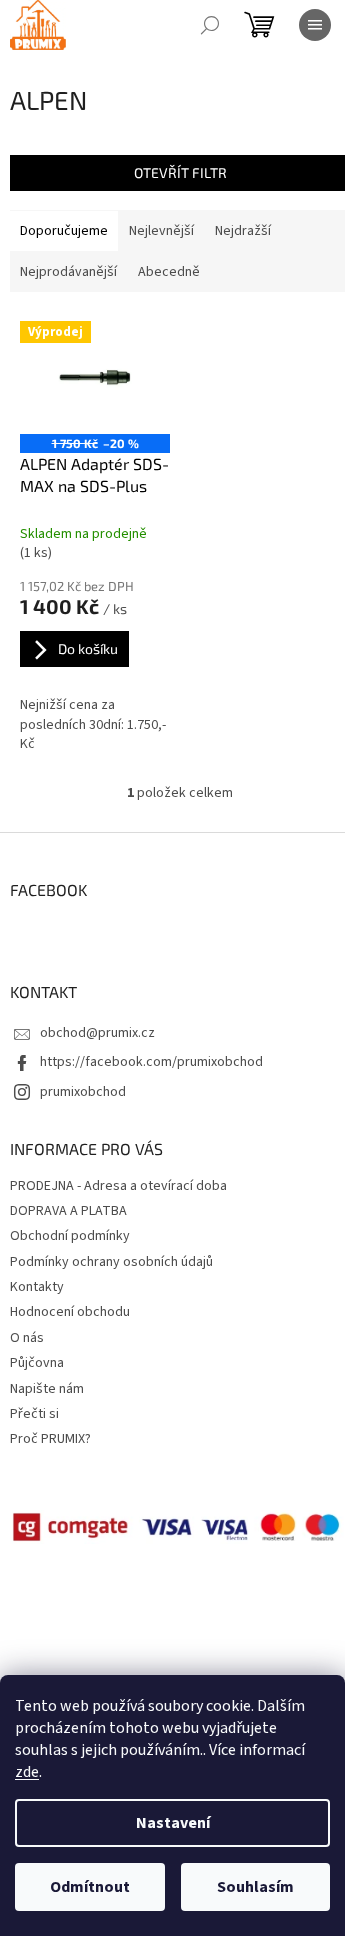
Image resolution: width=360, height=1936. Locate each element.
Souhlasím (255, 1887)
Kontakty (37, 1287)
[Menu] (315, 25)
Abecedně (169, 272)
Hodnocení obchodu (70, 1312)
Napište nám (47, 1389)
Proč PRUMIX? (50, 1439)
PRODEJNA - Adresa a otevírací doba (118, 1186)
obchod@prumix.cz (97, 1033)
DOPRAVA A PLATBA (68, 1211)
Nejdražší (243, 231)
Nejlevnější (161, 231)
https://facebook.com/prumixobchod (151, 1062)
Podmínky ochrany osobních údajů (111, 1262)
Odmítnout (90, 1887)
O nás (27, 1338)
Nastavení (173, 1823)
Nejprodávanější (68, 272)
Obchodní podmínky (70, 1236)
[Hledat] (210, 25)
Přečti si (34, 1414)
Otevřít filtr (180, 172)
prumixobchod (83, 1092)
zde (27, 1772)
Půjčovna (37, 1363)
